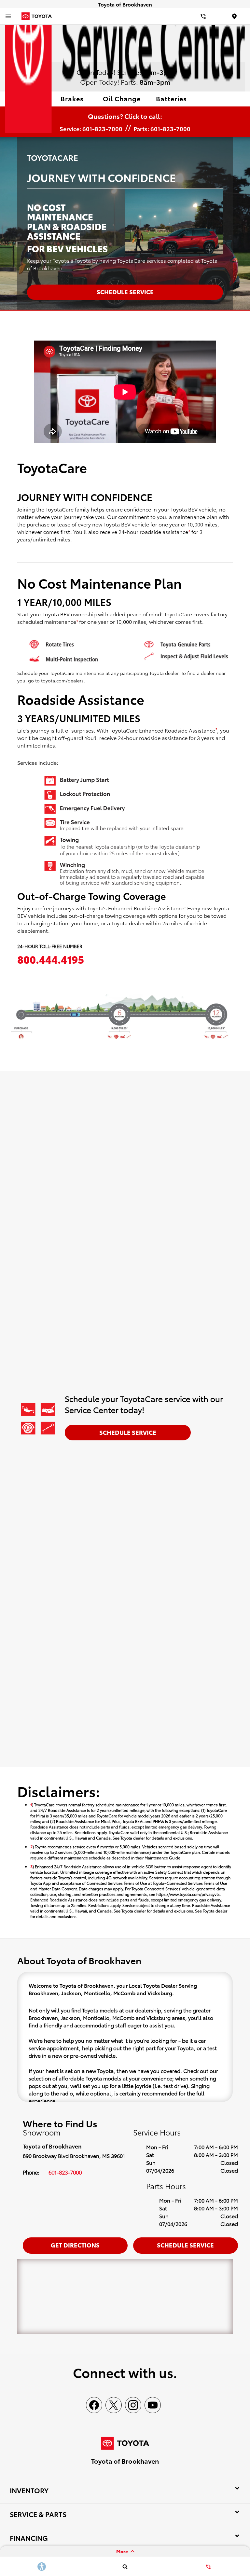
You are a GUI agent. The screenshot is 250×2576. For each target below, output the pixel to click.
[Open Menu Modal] (8, 16)
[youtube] (153, 2405)
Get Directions (75, 2245)
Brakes (72, 98)
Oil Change (122, 98)
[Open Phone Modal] (203, 16)
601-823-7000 (65, 2172)
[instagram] (133, 2405)
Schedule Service (128, 1432)
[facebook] (94, 2405)
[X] (114, 2405)
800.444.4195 (51, 959)
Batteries (171, 98)
